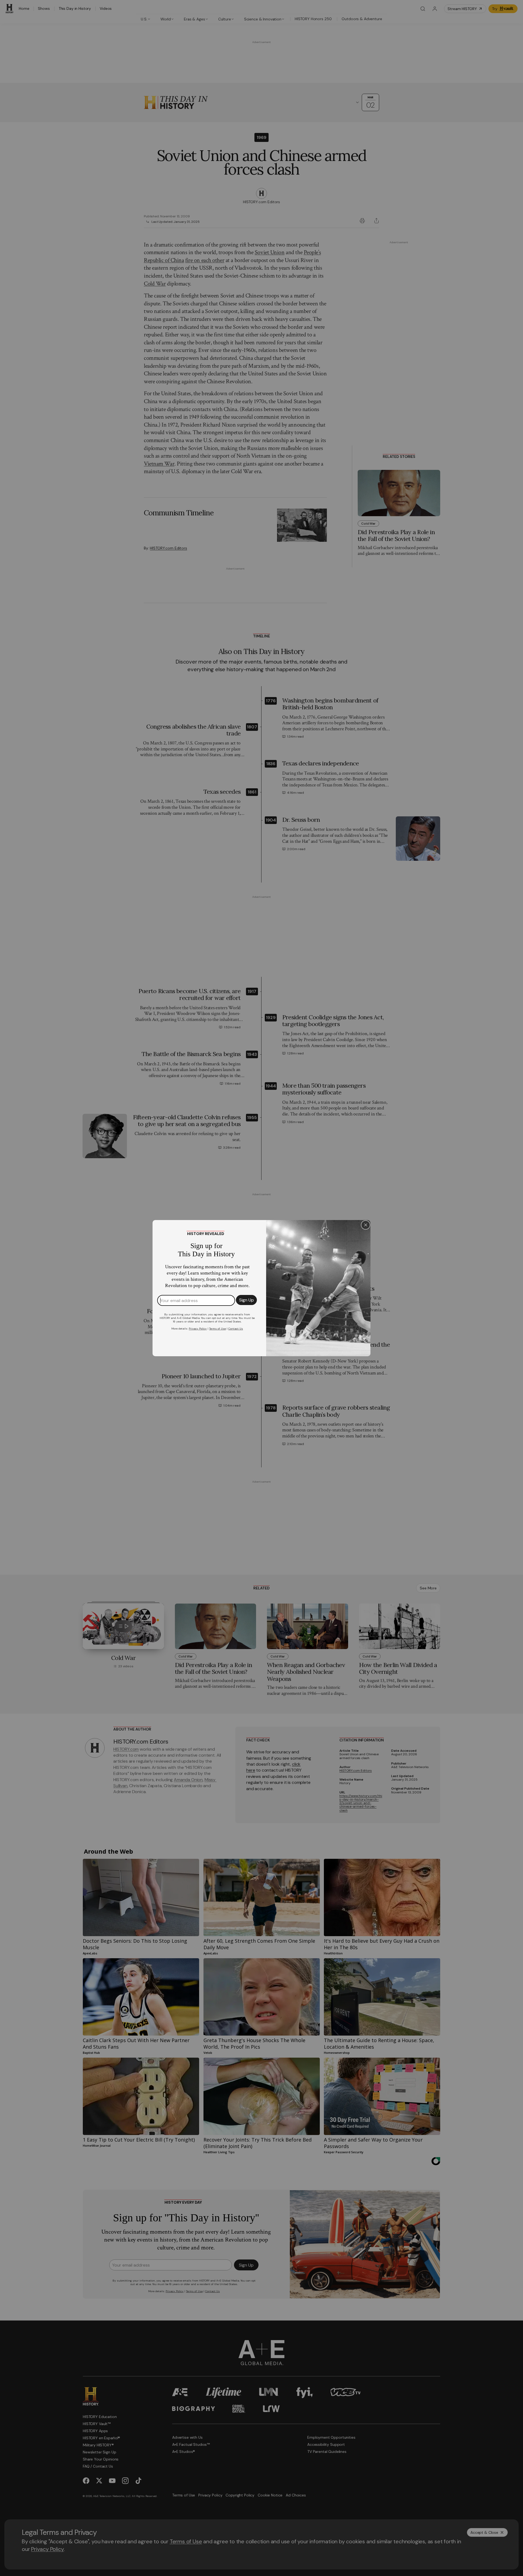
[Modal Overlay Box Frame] (261, 1288)
